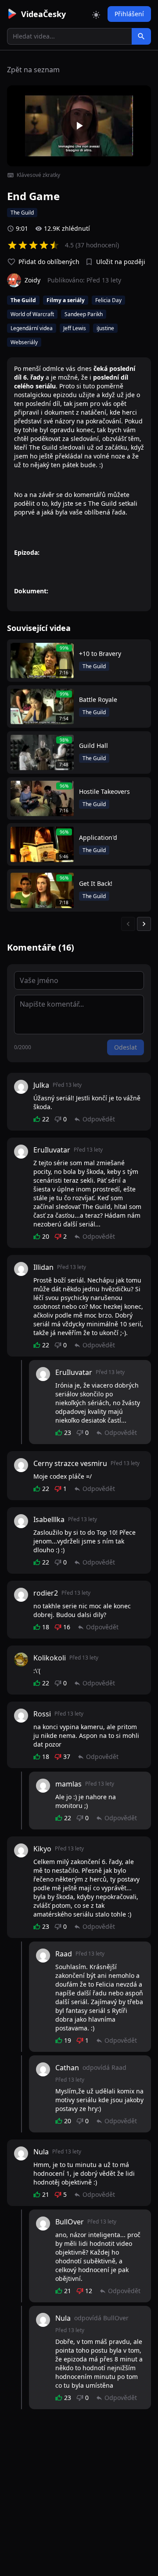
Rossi (42, 1714)
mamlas (68, 1784)
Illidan (43, 1267)
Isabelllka (49, 1519)
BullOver (70, 2222)
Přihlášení (129, 14)
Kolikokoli (50, 1658)
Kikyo (42, 1849)
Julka (41, 1085)
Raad (64, 1954)
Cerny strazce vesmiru (70, 1463)
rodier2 (46, 1593)
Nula (41, 2152)
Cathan (67, 2068)
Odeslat (126, 1047)
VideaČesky (43, 14)
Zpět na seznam (33, 70)
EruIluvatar (52, 1150)
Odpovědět (99, 1119)
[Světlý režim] (96, 14)
